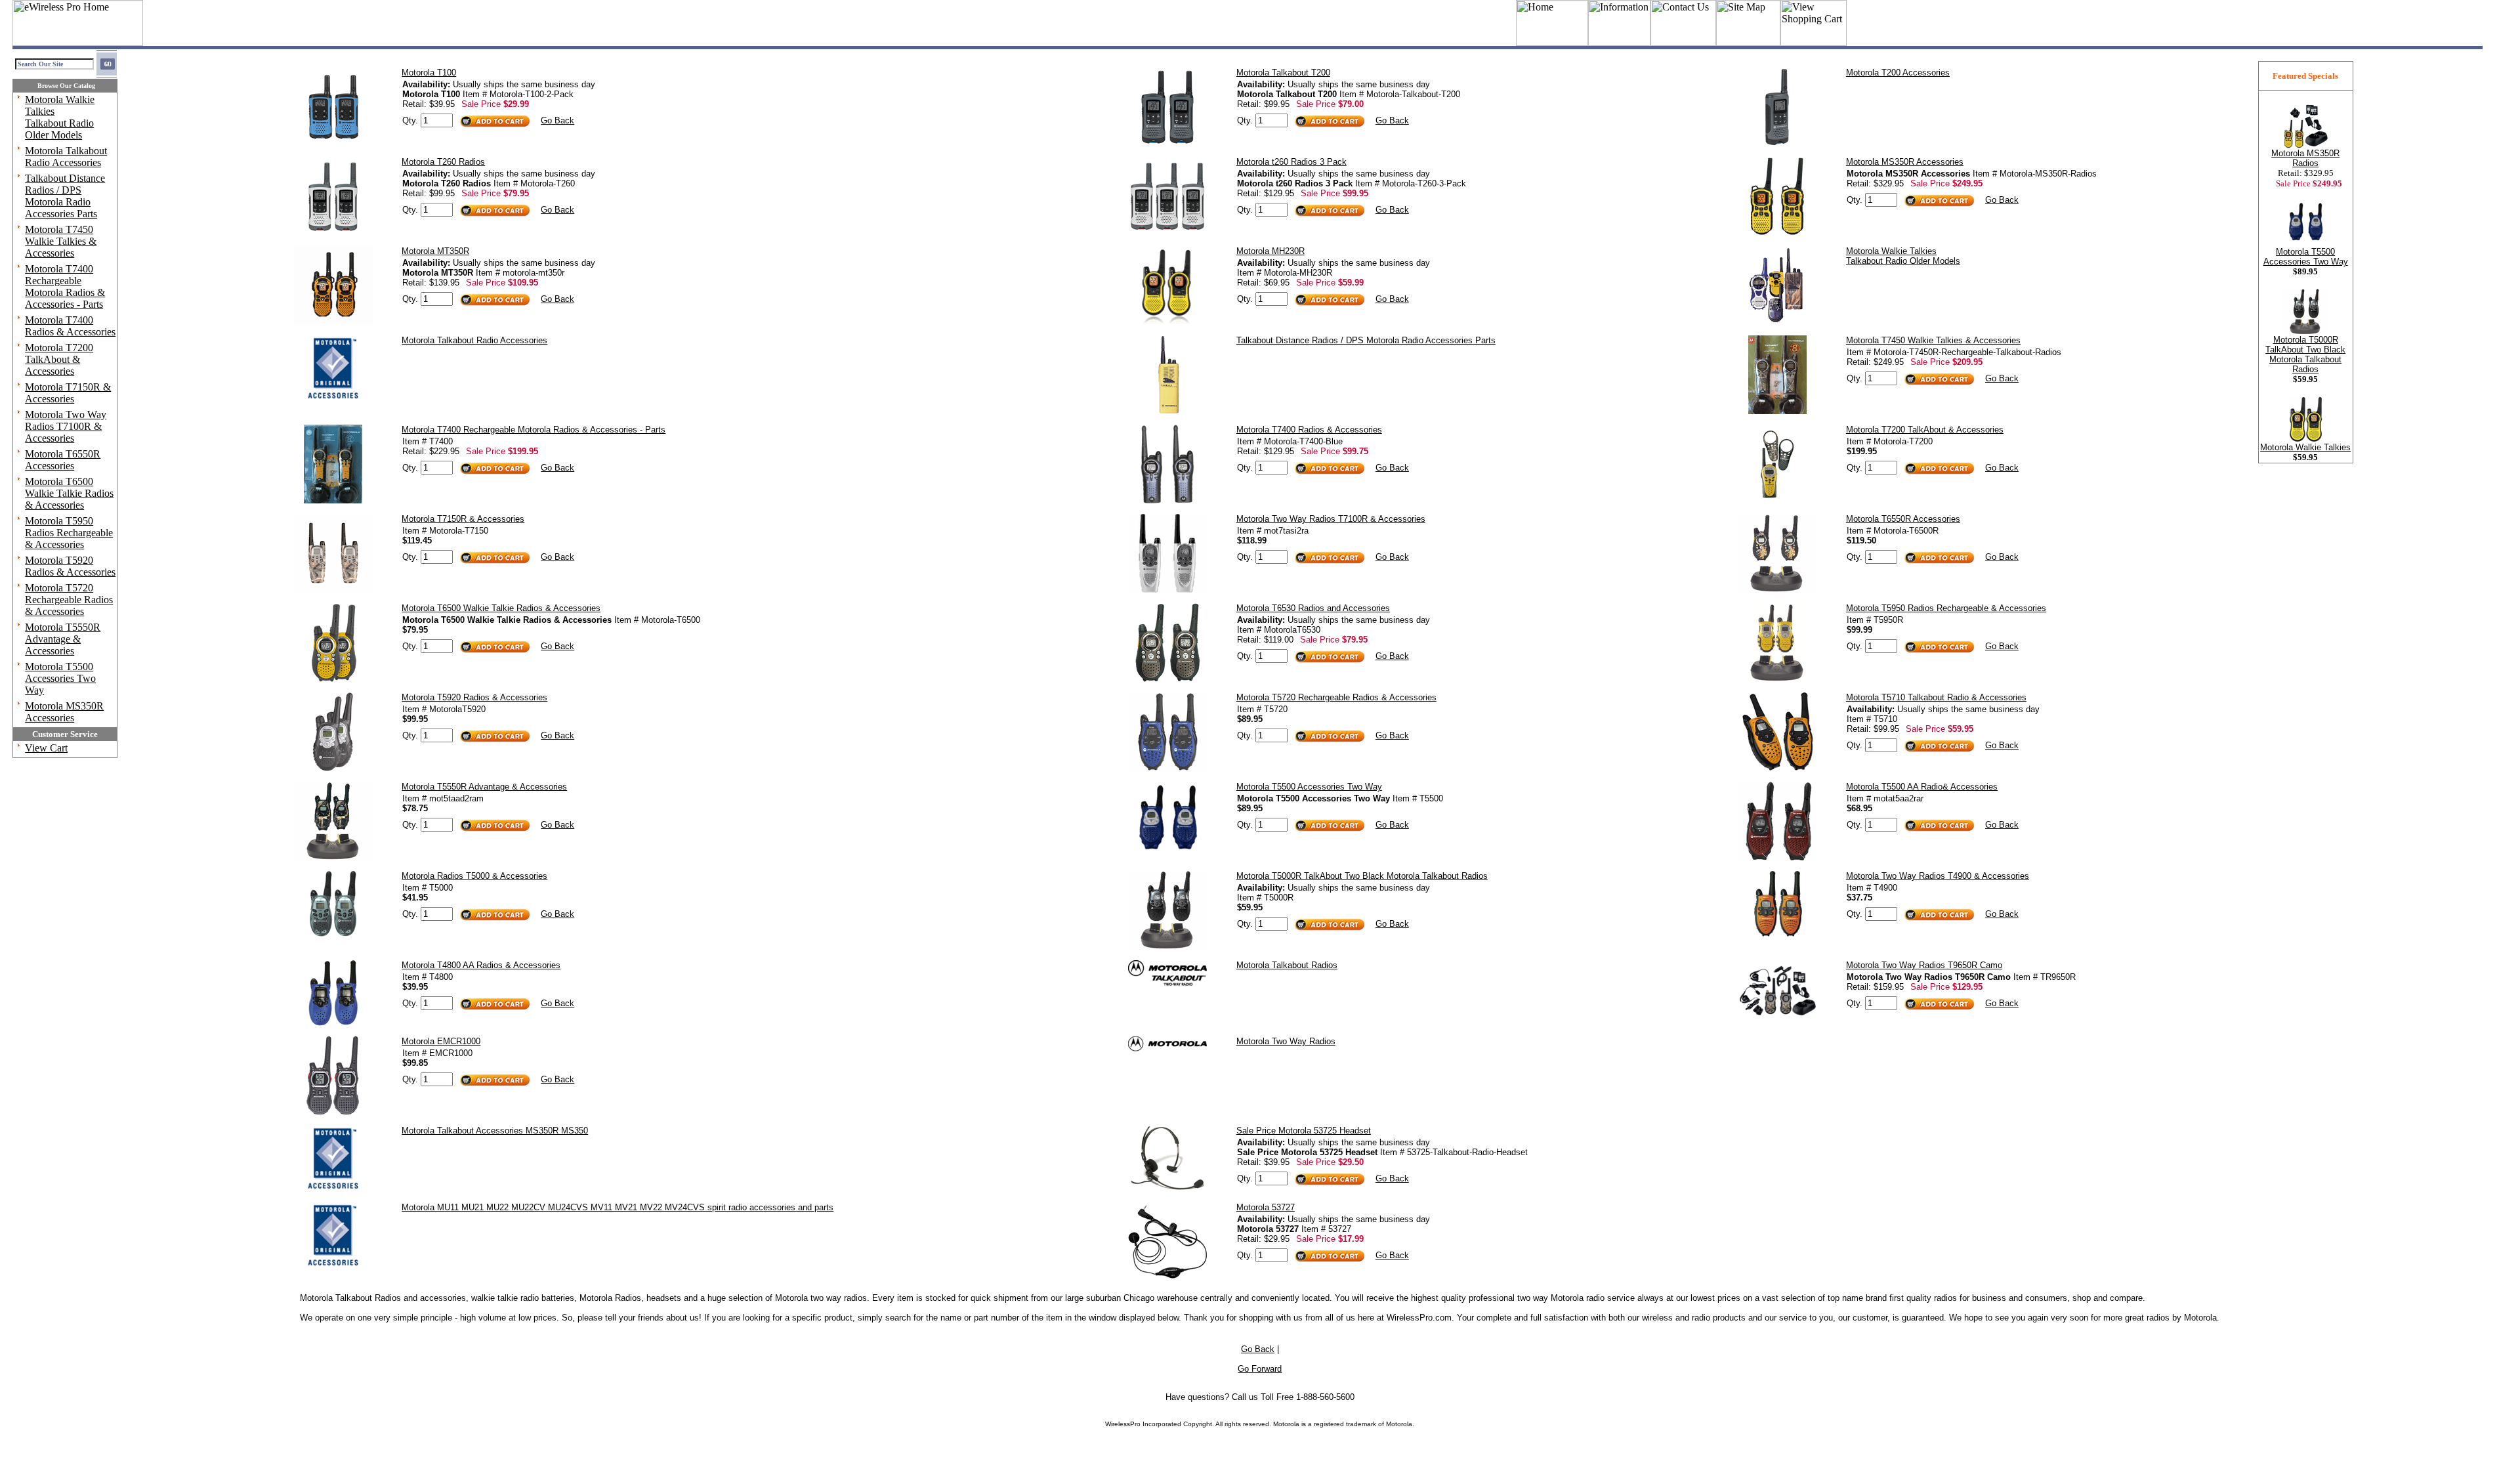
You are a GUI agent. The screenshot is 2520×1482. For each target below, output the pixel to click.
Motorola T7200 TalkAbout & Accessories (59, 359)
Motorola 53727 (1266, 1207)
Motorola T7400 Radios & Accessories (70, 326)
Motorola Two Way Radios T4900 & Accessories (1938, 876)
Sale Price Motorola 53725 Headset (1304, 1131)
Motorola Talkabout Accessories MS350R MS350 (495, 1131)
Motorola (1286, 1424)
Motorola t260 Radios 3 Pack (1291, 162)
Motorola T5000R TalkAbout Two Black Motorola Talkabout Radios (1362, 876)
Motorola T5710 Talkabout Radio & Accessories (1936, 697)
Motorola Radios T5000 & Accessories (474, 876)
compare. (2128, 1298)
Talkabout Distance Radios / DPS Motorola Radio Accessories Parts (65, 196)
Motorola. (1400, 1424)
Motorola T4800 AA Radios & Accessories (481, 965)
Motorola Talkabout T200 (1283, 73)
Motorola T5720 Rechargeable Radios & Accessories (69, 600)
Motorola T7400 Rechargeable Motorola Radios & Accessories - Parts (65, 286)
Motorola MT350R (435, 251)
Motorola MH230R (1270, 251)
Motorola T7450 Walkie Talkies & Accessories (61, 241)
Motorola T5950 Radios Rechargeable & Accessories (69, 533)
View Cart (46, 748)
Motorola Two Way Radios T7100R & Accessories (66, 426)
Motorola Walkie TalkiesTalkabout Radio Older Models (60, 117)
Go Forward (1260, 1369)
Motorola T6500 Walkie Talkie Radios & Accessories (69, 493)
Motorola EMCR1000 (441, 1041)
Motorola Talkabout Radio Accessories (66, 157)
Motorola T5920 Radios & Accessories (70, 566)
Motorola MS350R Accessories (64, 712)
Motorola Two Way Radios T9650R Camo (1924, 965)
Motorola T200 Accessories (1898, 73)
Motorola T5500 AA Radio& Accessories (1922, 787)
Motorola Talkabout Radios (1287, 965)
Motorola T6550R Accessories (63, 460)
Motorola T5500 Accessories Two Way (60, 678)
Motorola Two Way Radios (1286, 1041)
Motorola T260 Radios (443, 162)
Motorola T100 (429, 73)
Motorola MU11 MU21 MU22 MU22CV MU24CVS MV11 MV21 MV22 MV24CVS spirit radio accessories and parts (618, 1207)
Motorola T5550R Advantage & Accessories (63, 639)
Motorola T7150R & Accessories (68, 393)
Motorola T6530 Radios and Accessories (1313, 608)
